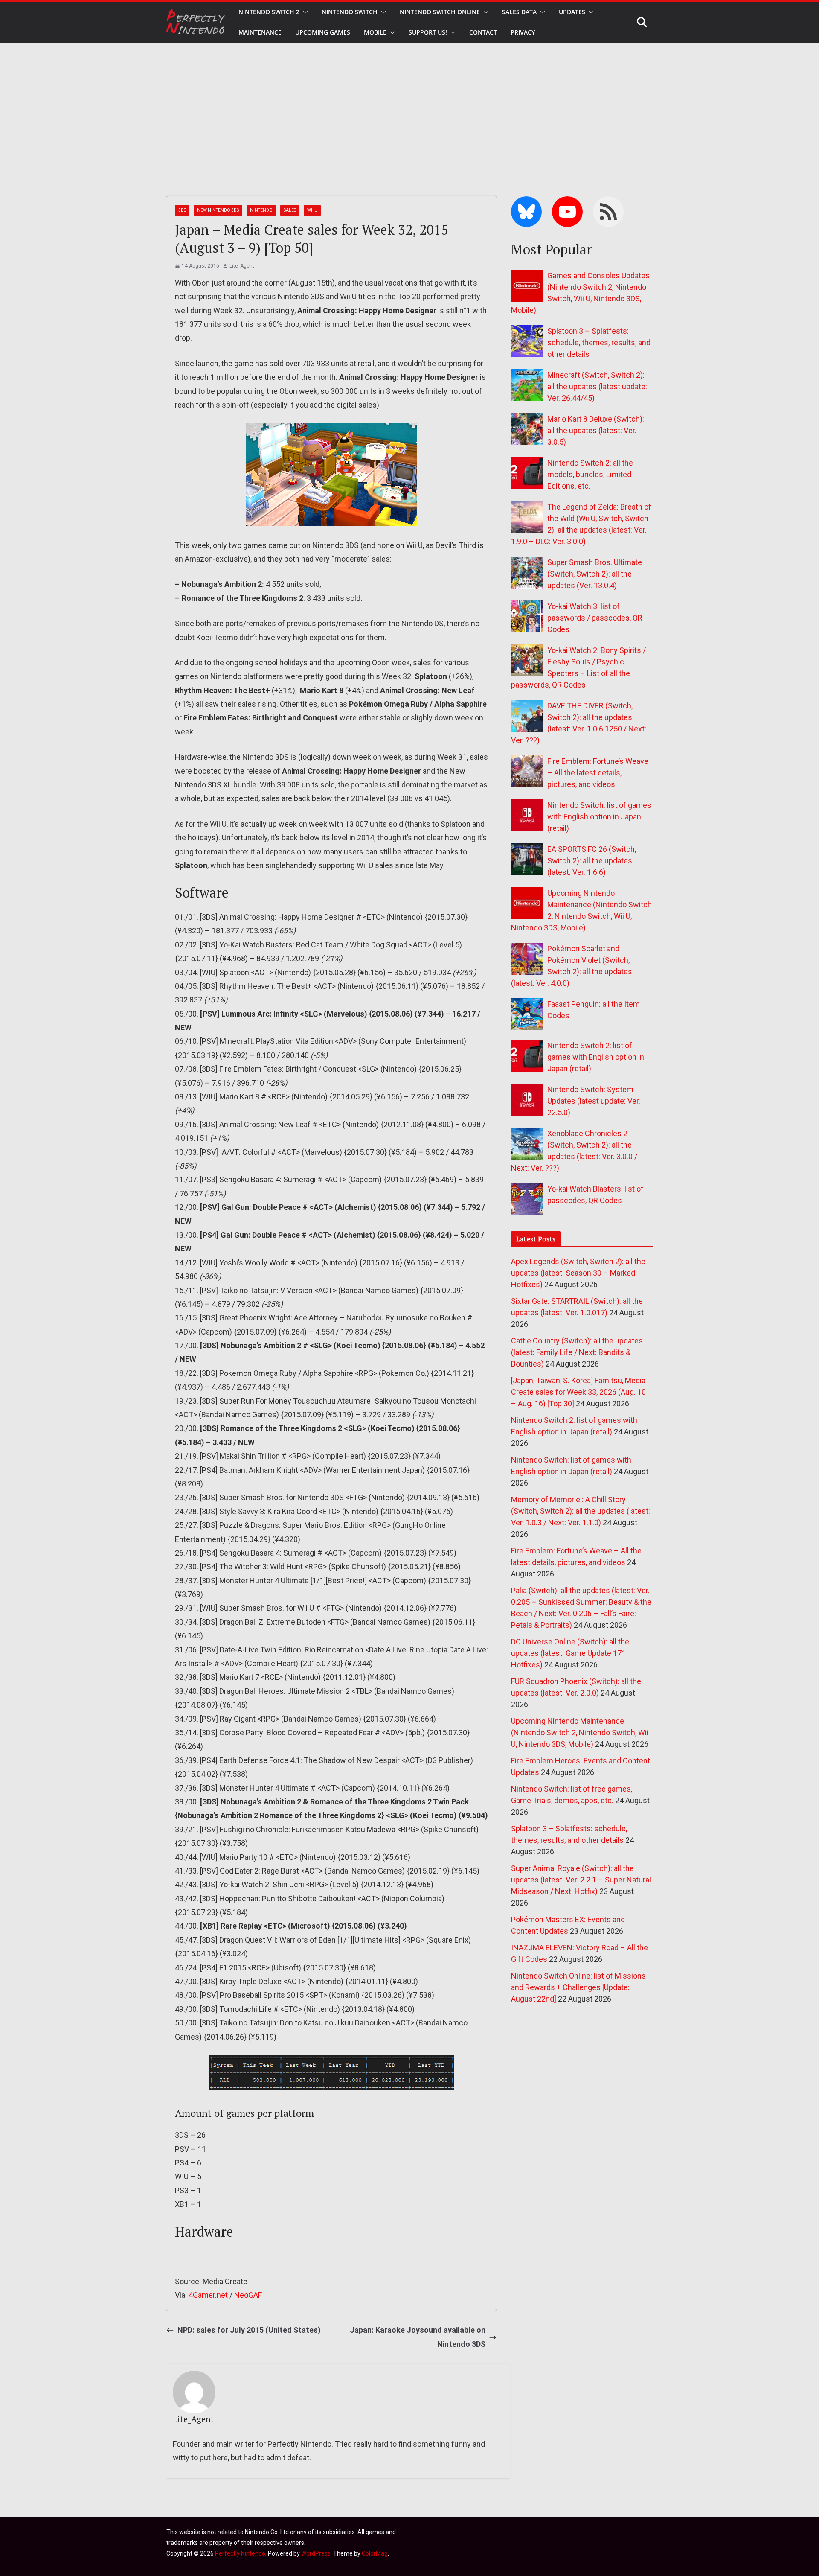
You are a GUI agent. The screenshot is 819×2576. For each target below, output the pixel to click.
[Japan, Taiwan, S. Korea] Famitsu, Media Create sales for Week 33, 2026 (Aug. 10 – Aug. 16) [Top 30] (578, 1392)
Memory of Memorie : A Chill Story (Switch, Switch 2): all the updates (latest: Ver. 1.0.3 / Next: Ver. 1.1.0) (581, 1511)
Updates (572, 12)
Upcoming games (323, 32)
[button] (304, 12)
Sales (290, 210)
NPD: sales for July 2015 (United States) (249, 2330)
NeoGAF (248, 2295)
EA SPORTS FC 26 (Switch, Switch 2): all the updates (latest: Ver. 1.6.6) (592, 861)
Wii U (312, 210)
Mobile (375, 32)
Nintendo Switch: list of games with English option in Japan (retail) (599, 817)
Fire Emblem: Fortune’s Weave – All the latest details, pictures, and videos (598, 773)
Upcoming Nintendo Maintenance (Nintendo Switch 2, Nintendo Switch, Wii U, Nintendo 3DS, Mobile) (580, 1732)
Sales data (519, 12)
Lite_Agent (242, 266)
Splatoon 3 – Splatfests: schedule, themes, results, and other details (599, 342)
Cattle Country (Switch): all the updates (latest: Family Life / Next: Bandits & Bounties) (577, 1352)
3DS (182, 210)
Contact (483, 32)
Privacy (523, 32)
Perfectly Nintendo (240, 2553)
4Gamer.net (208, 2295)
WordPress (316, 2553)
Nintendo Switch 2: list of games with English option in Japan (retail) (596, 1057)
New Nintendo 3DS (218, 210)
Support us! (428, 32)
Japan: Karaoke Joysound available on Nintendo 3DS (418, 2337)
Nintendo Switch (350, 12)
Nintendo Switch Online (440, 12)
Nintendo (261, 210)
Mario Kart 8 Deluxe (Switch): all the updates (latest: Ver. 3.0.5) (596, 430)
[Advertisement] (409, 107)
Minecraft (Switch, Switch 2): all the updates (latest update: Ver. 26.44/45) (597, 386)
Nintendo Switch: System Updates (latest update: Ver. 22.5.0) (594, 1101)
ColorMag (375, 2553)
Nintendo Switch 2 (269, 12)
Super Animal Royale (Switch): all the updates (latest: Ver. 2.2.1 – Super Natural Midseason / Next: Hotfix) (581, 1880)
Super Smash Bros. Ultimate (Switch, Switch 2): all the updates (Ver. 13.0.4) (595, 574)
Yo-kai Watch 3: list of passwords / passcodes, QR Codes (595, 618)
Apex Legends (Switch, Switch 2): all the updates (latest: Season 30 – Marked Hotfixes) (578, 1273)
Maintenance (260, 32)
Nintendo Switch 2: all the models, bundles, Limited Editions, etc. (590, 474)
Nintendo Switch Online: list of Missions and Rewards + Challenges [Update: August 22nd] (578, 1987)
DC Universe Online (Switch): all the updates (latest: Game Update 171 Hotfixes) (570, 1653)
